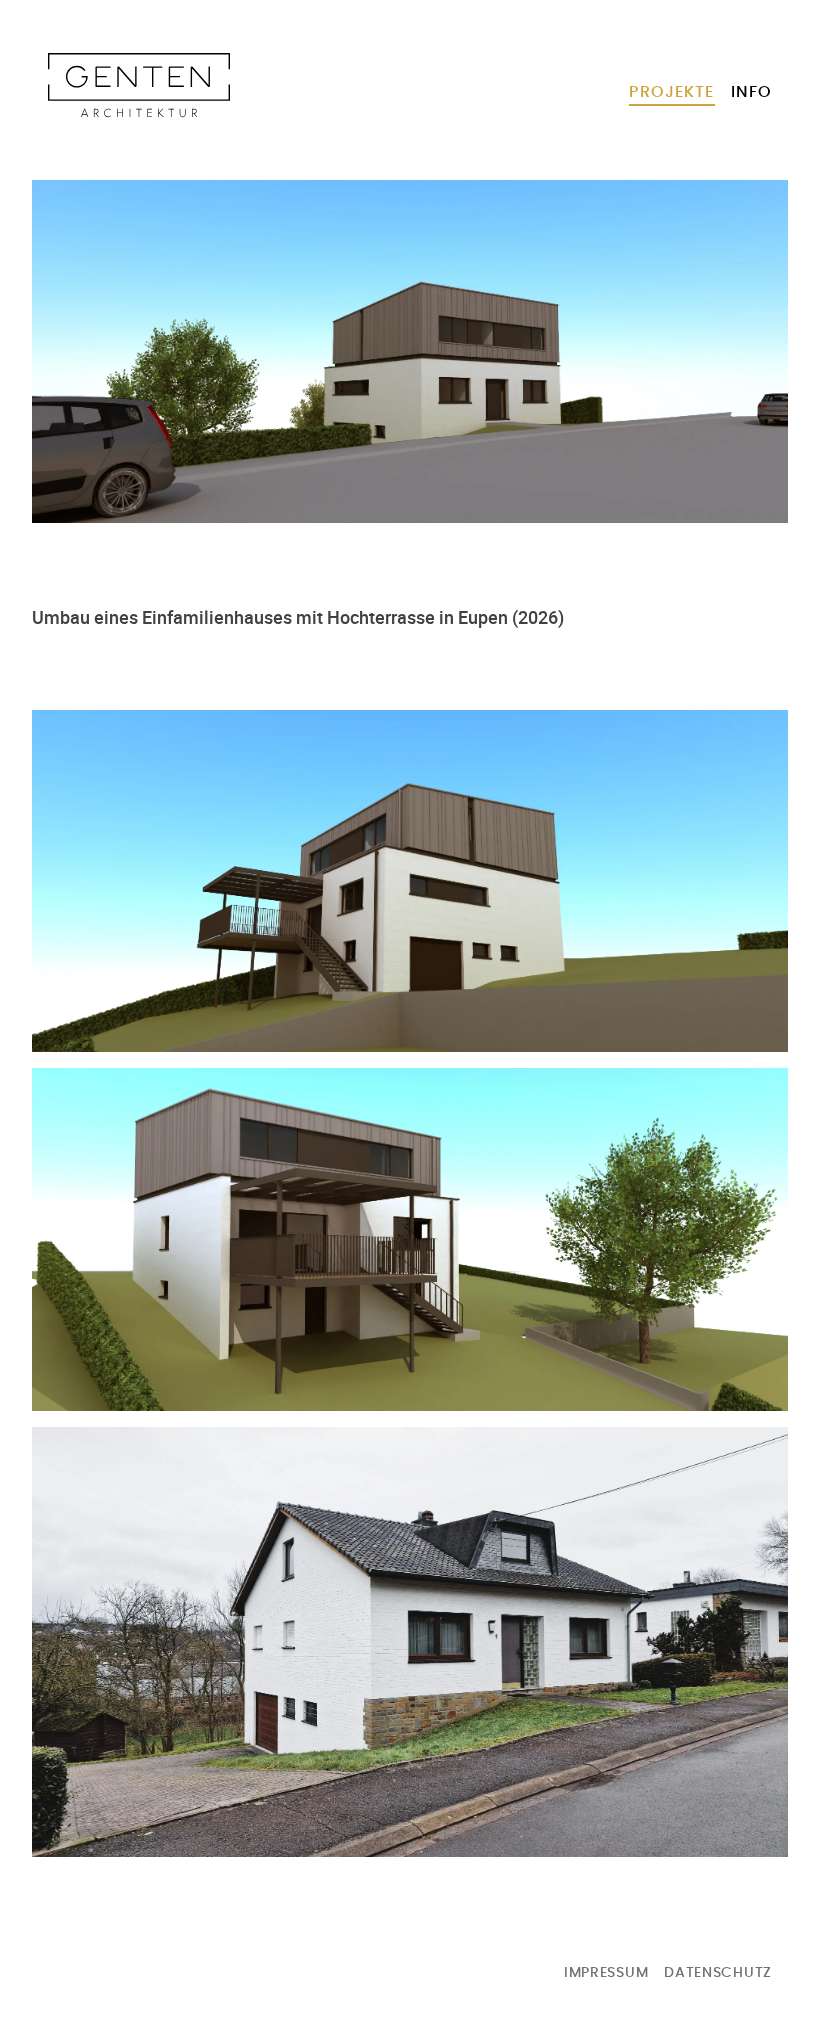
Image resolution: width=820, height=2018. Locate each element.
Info (751, 92)
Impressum (606, 1973)
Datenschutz (718, 1973)
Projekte (672, 92)
